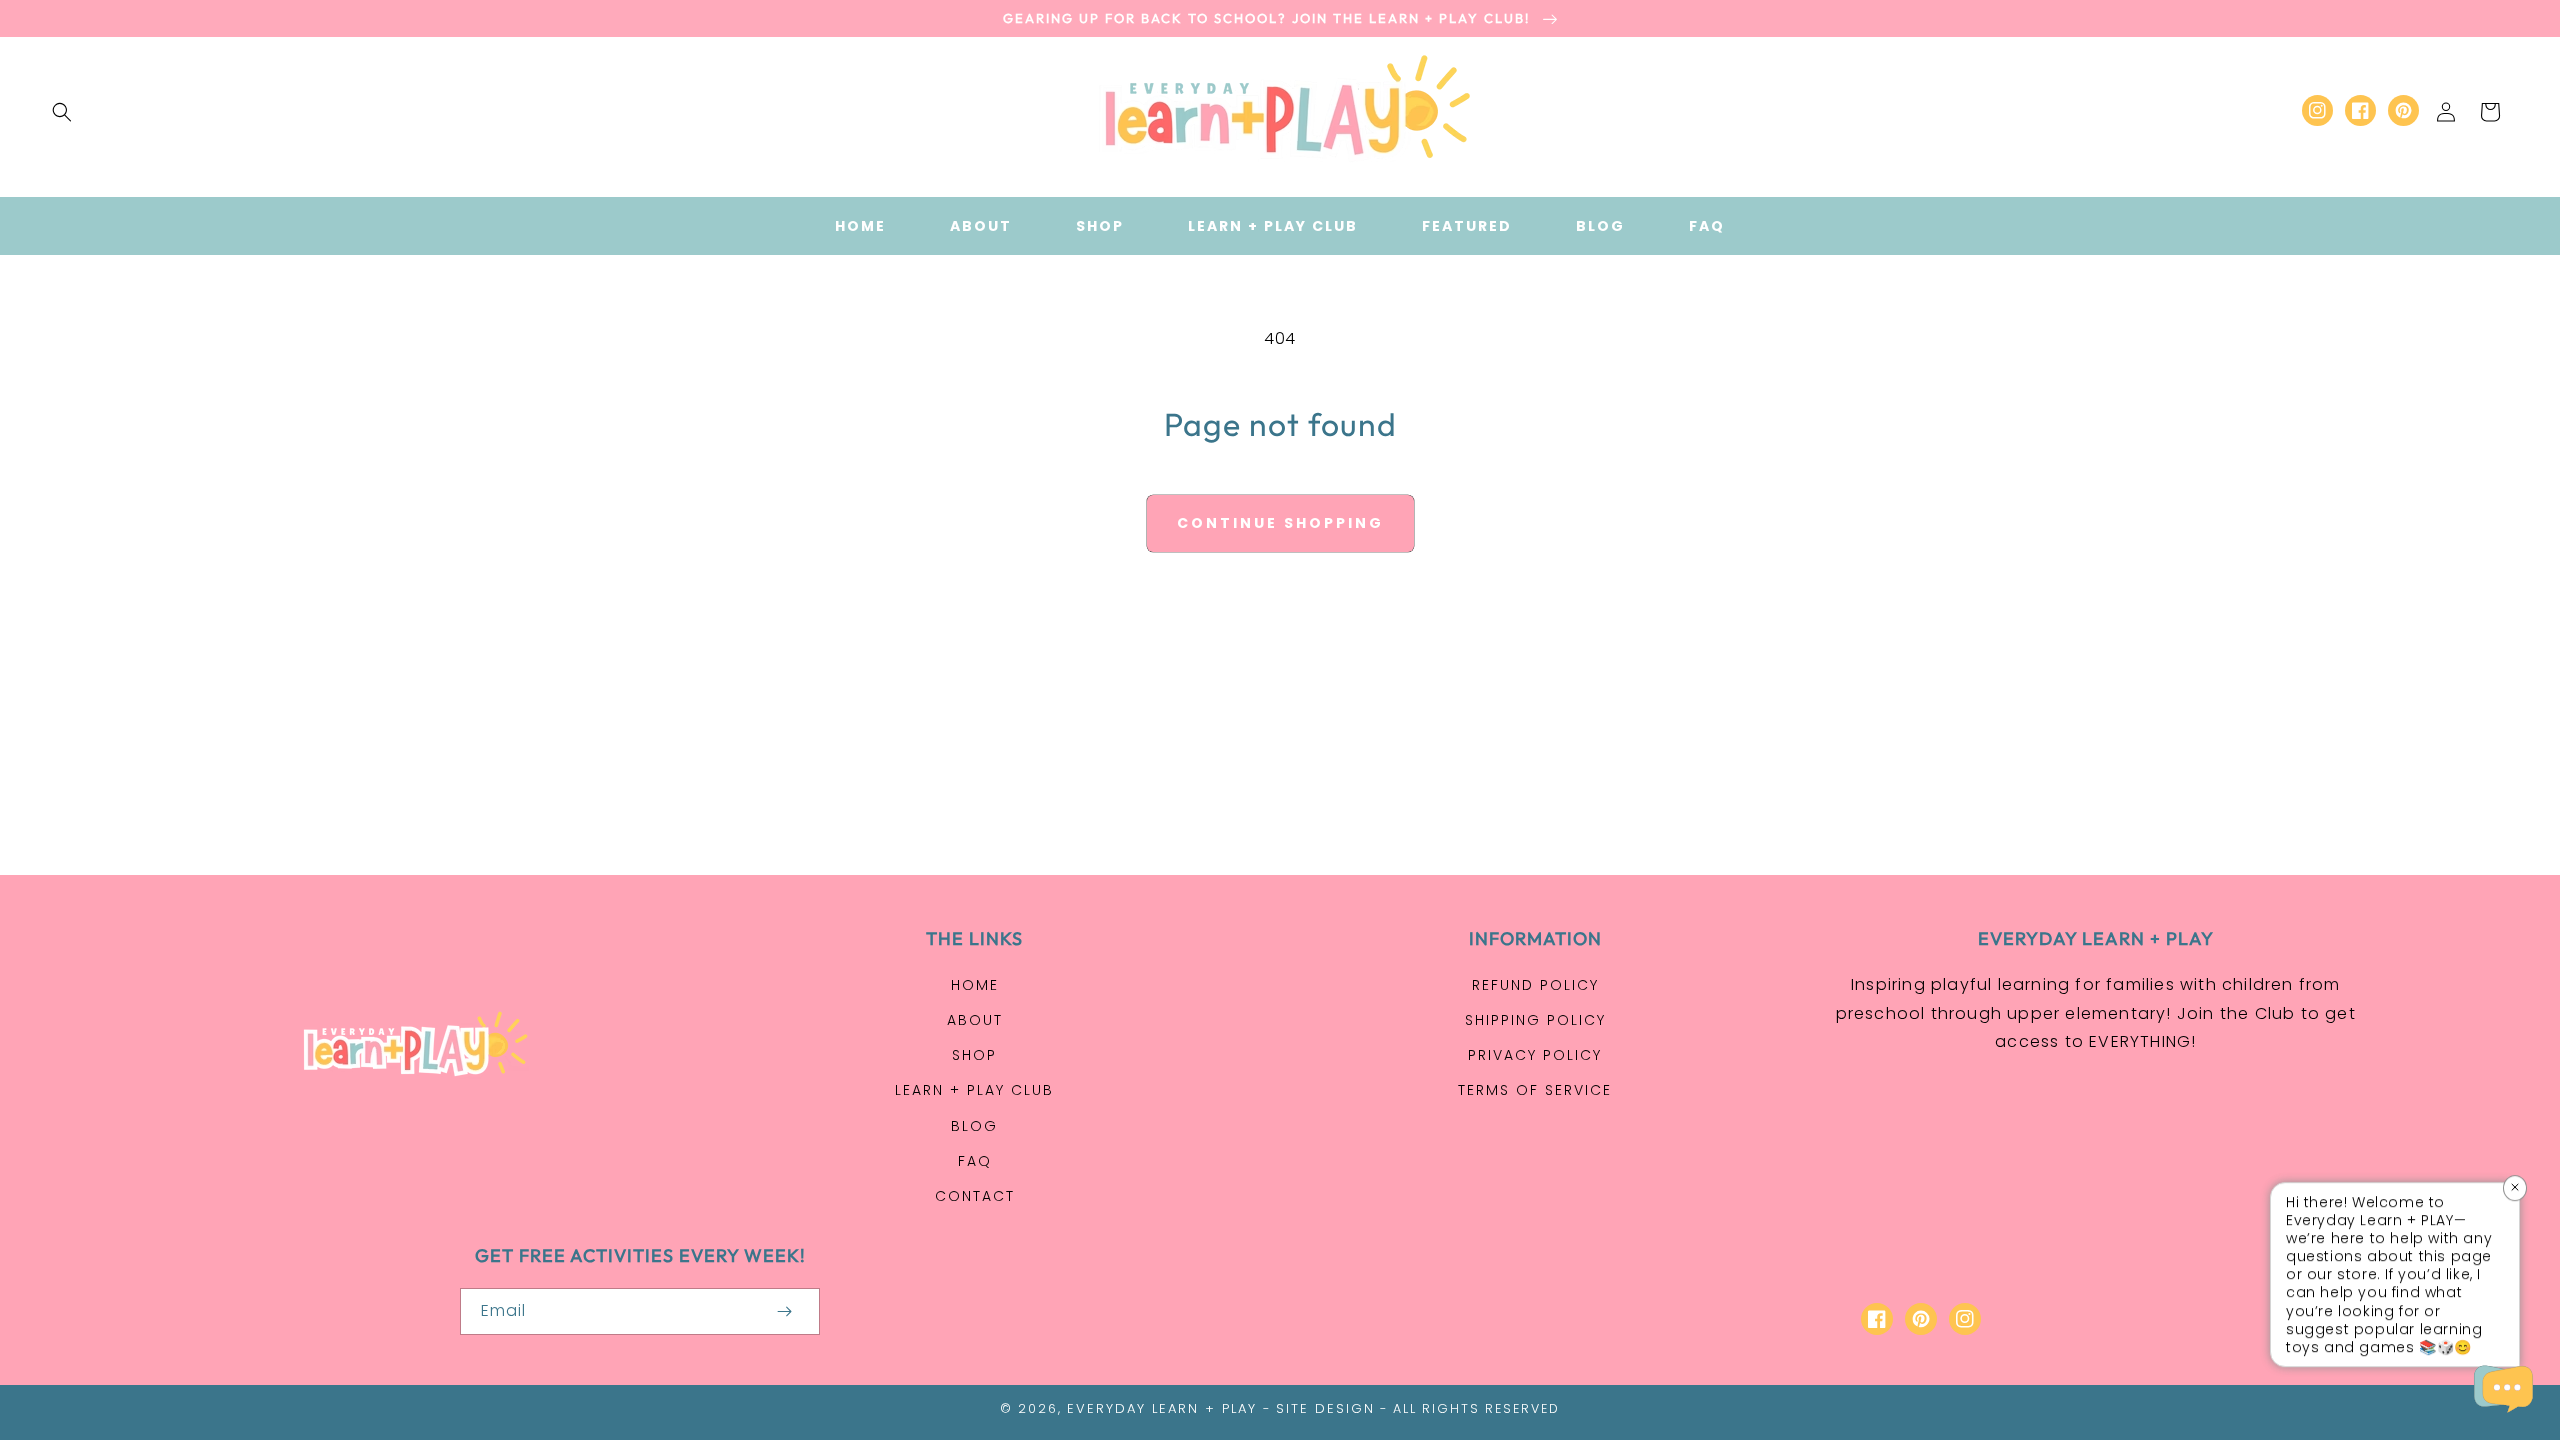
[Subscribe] (784, 1311)
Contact (975, 1196)
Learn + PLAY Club (974, 1090)
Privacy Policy (1535, 1055)
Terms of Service (1535, 1090)
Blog (974, 1126)
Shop (974, 1055)
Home (975, 985)
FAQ (975, 1161)
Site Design (1325, 1408)
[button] (62, 112)
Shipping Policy (1535, 1020)
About (975, 1020)
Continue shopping (1280, 523)
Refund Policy (1535, 985)
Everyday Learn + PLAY (1162, 1408)
